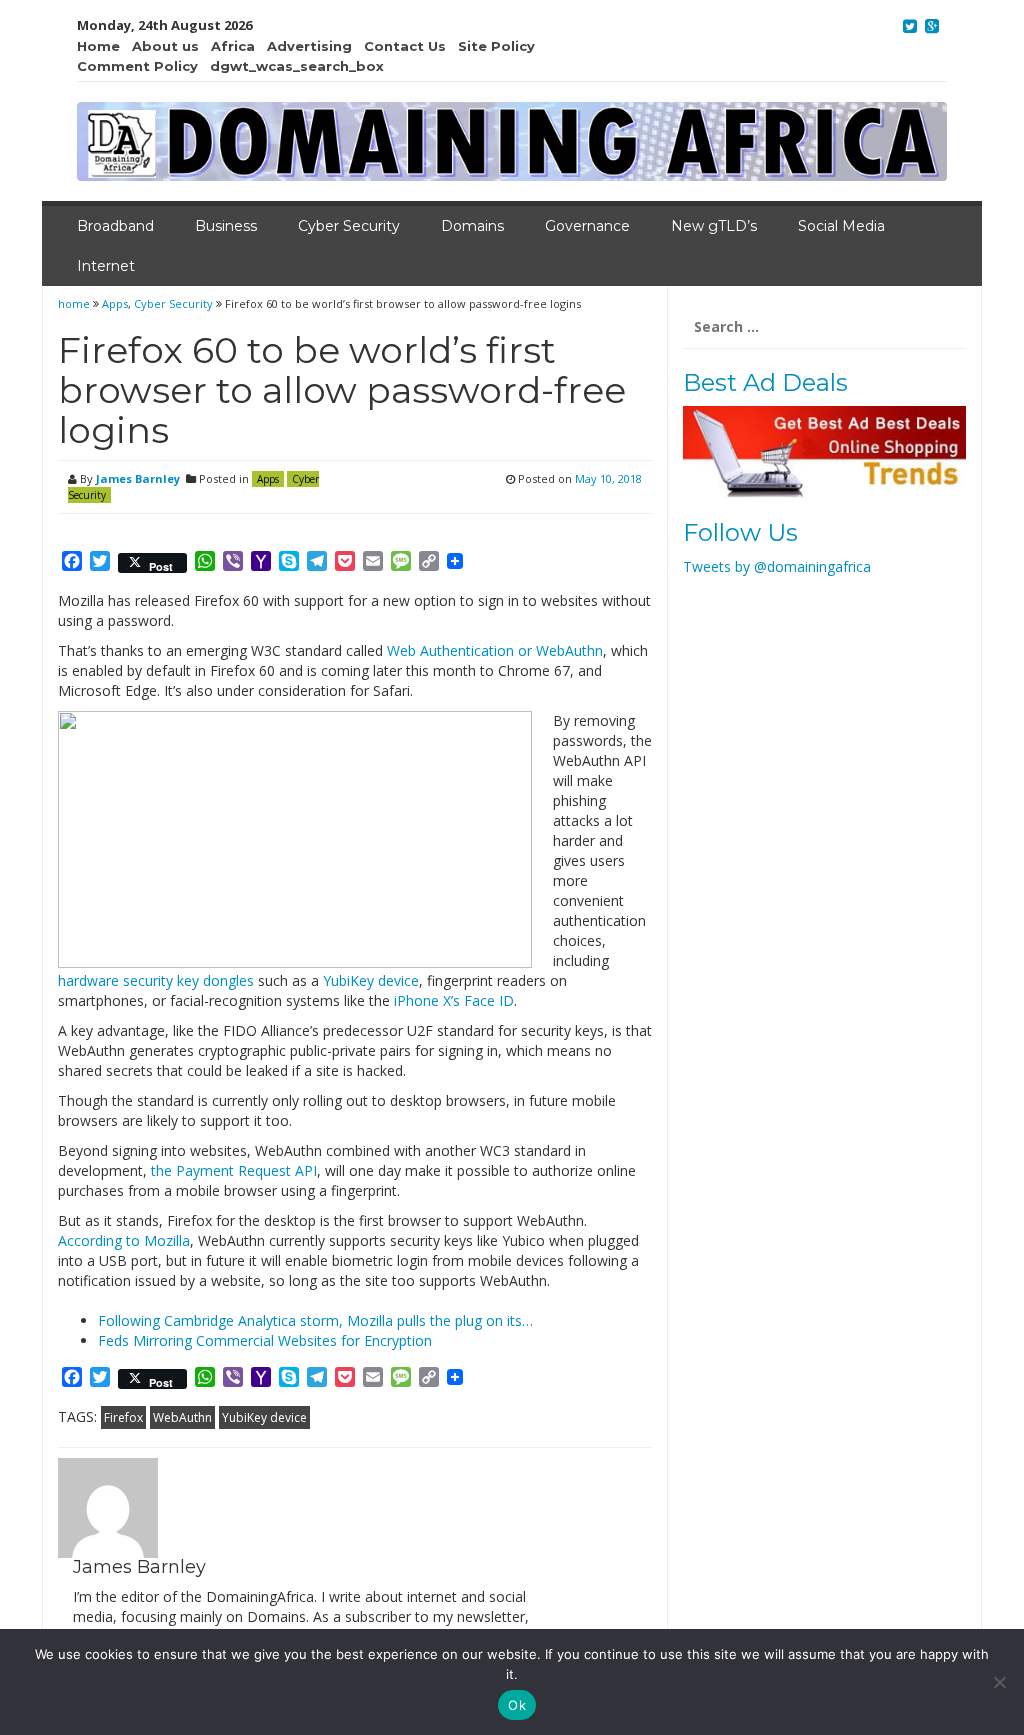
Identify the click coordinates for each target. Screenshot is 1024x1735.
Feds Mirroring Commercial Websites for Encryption (265, 1340)
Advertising (309, 46)
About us (165, 46)
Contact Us (405, 46)
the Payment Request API (234, 1170)
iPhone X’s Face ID (454, 1000)
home (75, 303)
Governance (587, 226)
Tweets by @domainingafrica (777, 566)
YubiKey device (371, 980)
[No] (999, 1682)
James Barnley (138, 478)
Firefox (123, 1417)
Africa (233, 46)
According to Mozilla (124, 1240)
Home (98, 46)
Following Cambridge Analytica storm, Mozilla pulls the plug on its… (315, 1320)
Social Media (841, 226)
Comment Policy (137, 66)
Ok (517, 1705)
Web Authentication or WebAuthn (495, 650)
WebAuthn (182, 1417)
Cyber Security (349, 226)
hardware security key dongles (156, 980)
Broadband (115, 226)
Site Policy (496, 46)
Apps (115, 303)
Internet (106, 266)
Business (226, 226)
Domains (472, 226)
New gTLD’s (714, 226)
